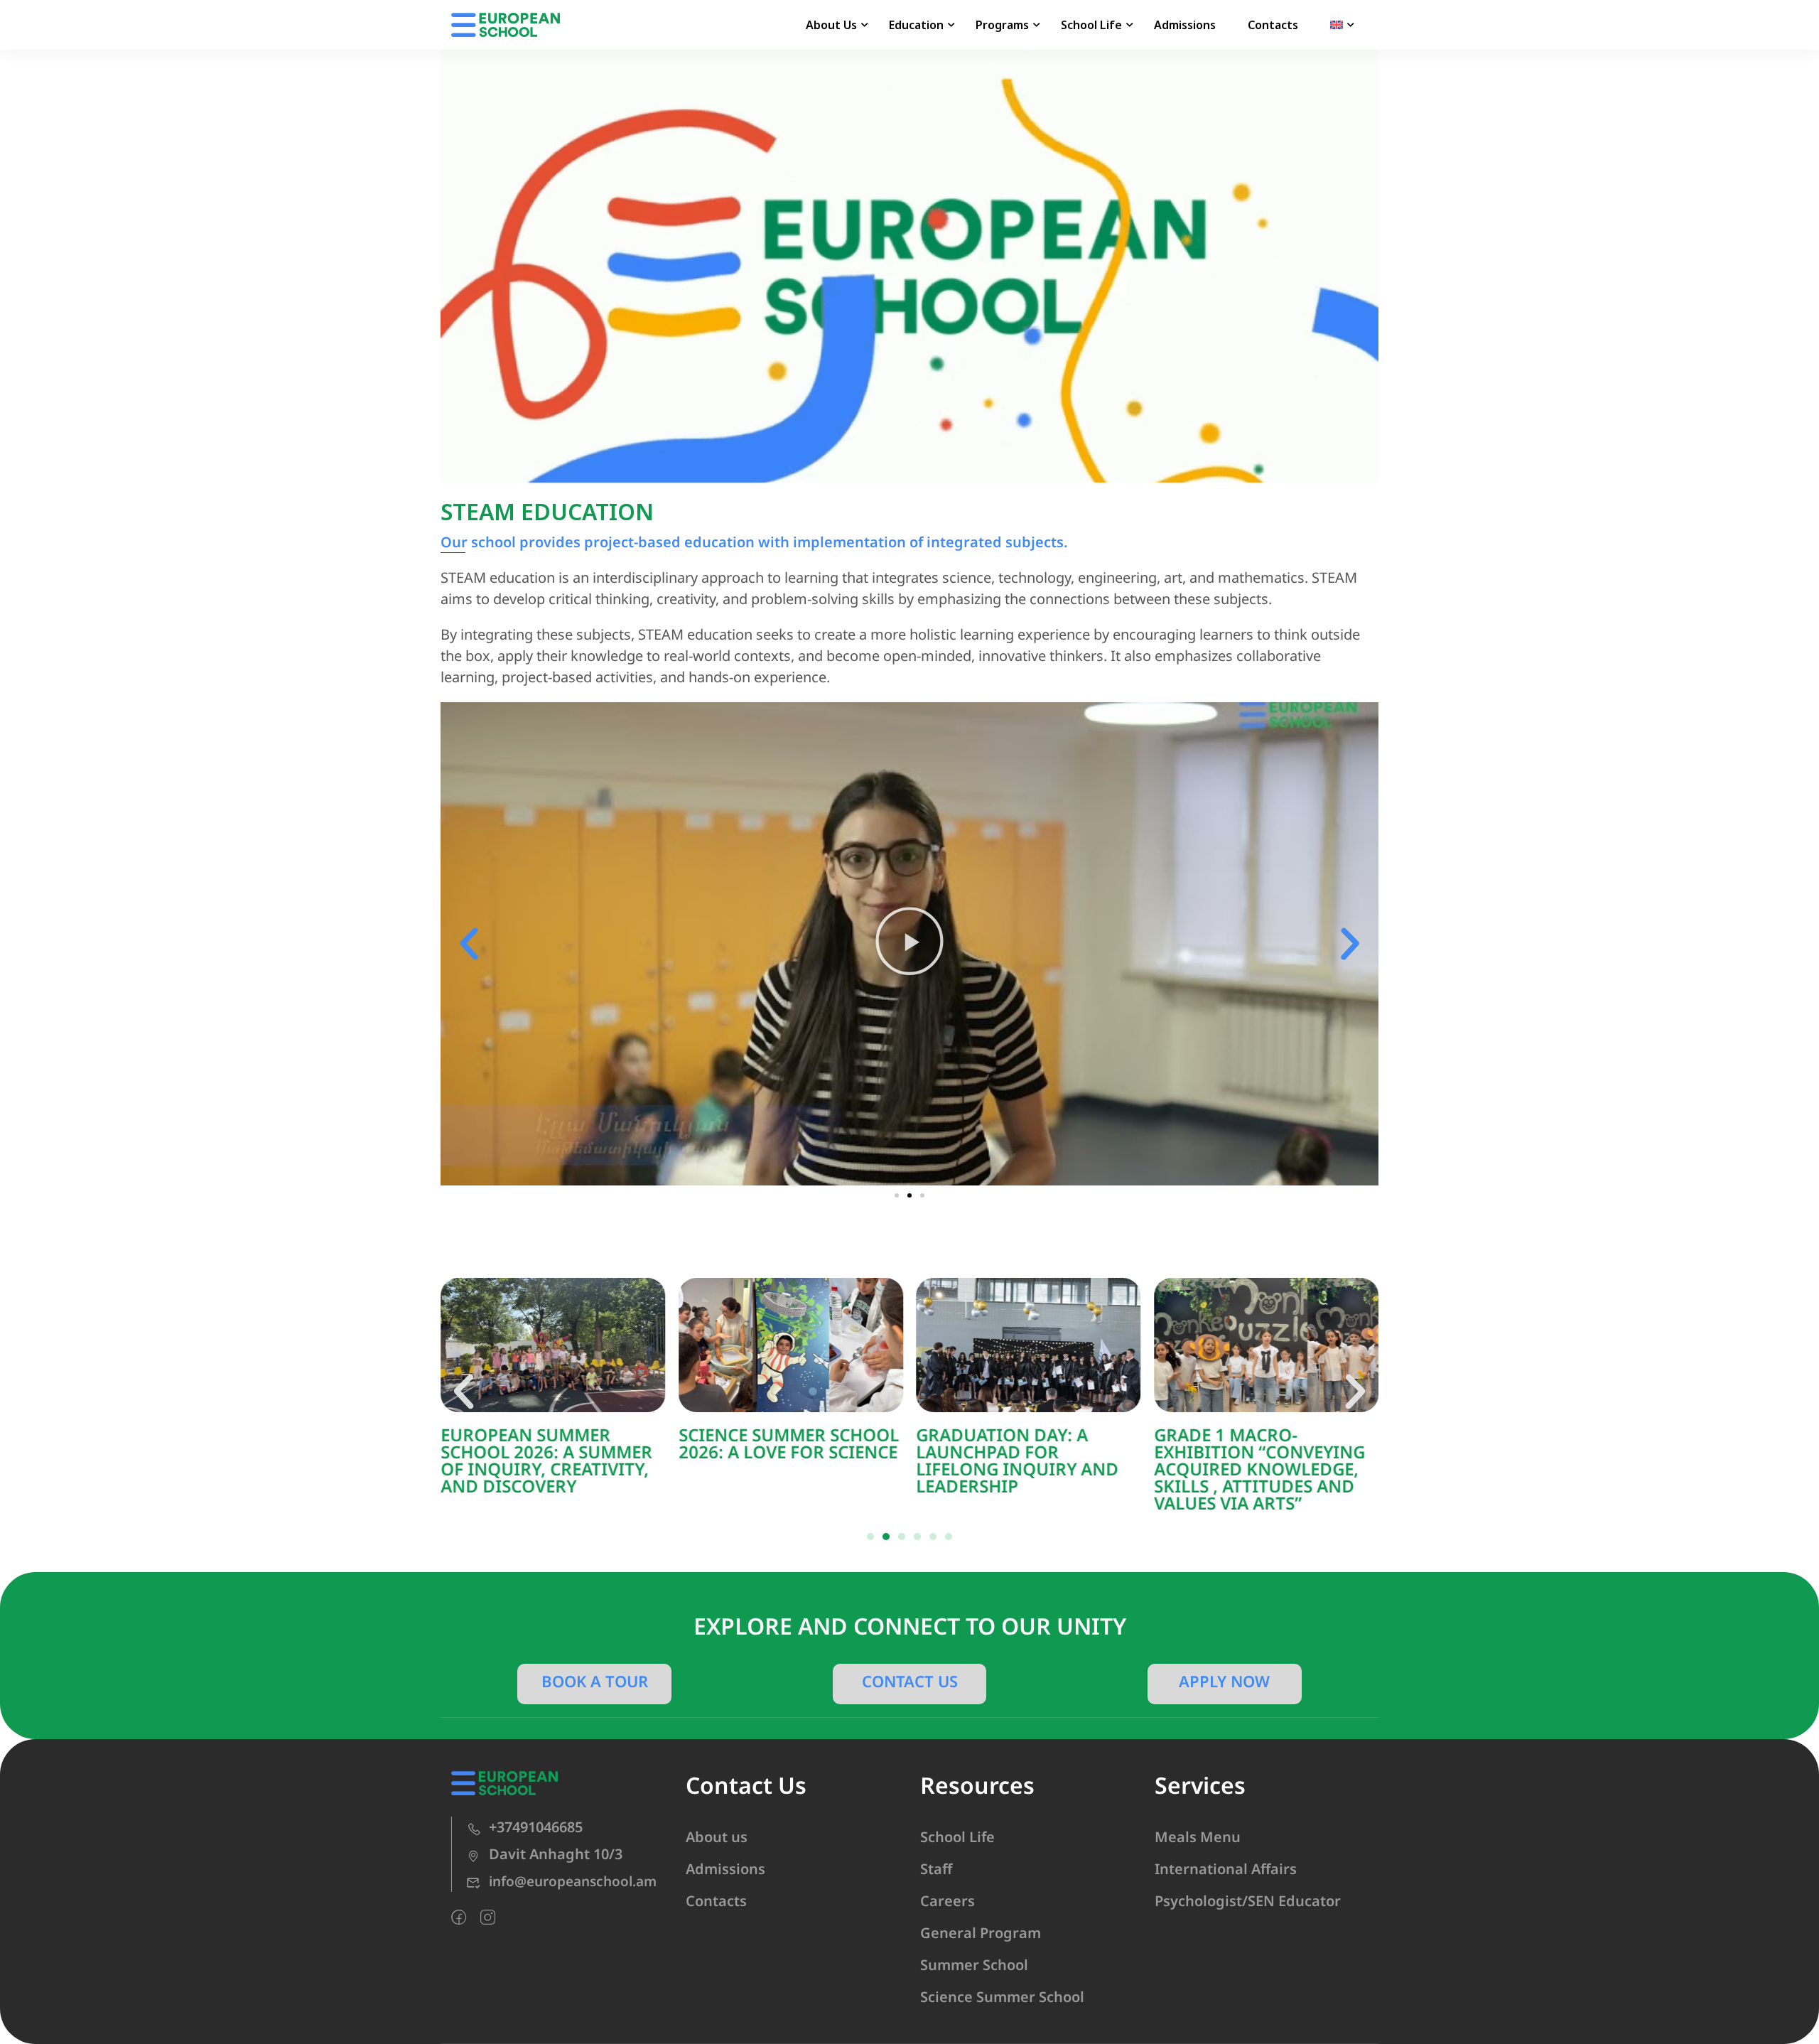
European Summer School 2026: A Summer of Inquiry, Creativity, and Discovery (546, 1460)
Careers (948, 1901)
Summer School (974, 1965)
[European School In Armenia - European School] (506, 25)
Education (916, 25)
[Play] (909, 944)
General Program (981, 1933)
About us (717, 1837)
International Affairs (1226, 1869)
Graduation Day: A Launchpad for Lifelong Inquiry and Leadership (1018, 1460)
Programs (1002, 25)
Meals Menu (1198, 1837)
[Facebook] (459, 1917)
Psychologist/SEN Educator (1248, 1901)
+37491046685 (536, 1827)
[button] (469, 944)
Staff (936, 1869)
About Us (831, 25)
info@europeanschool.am (573, 1881)
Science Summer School (1002, 1997)
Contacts (1273, 25)
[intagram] (488, 1917)
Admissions (1185, 25)
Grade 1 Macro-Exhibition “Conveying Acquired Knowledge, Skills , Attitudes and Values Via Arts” (1259, 1469)
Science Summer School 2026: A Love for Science (789, 1443)
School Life (1091, 25)
